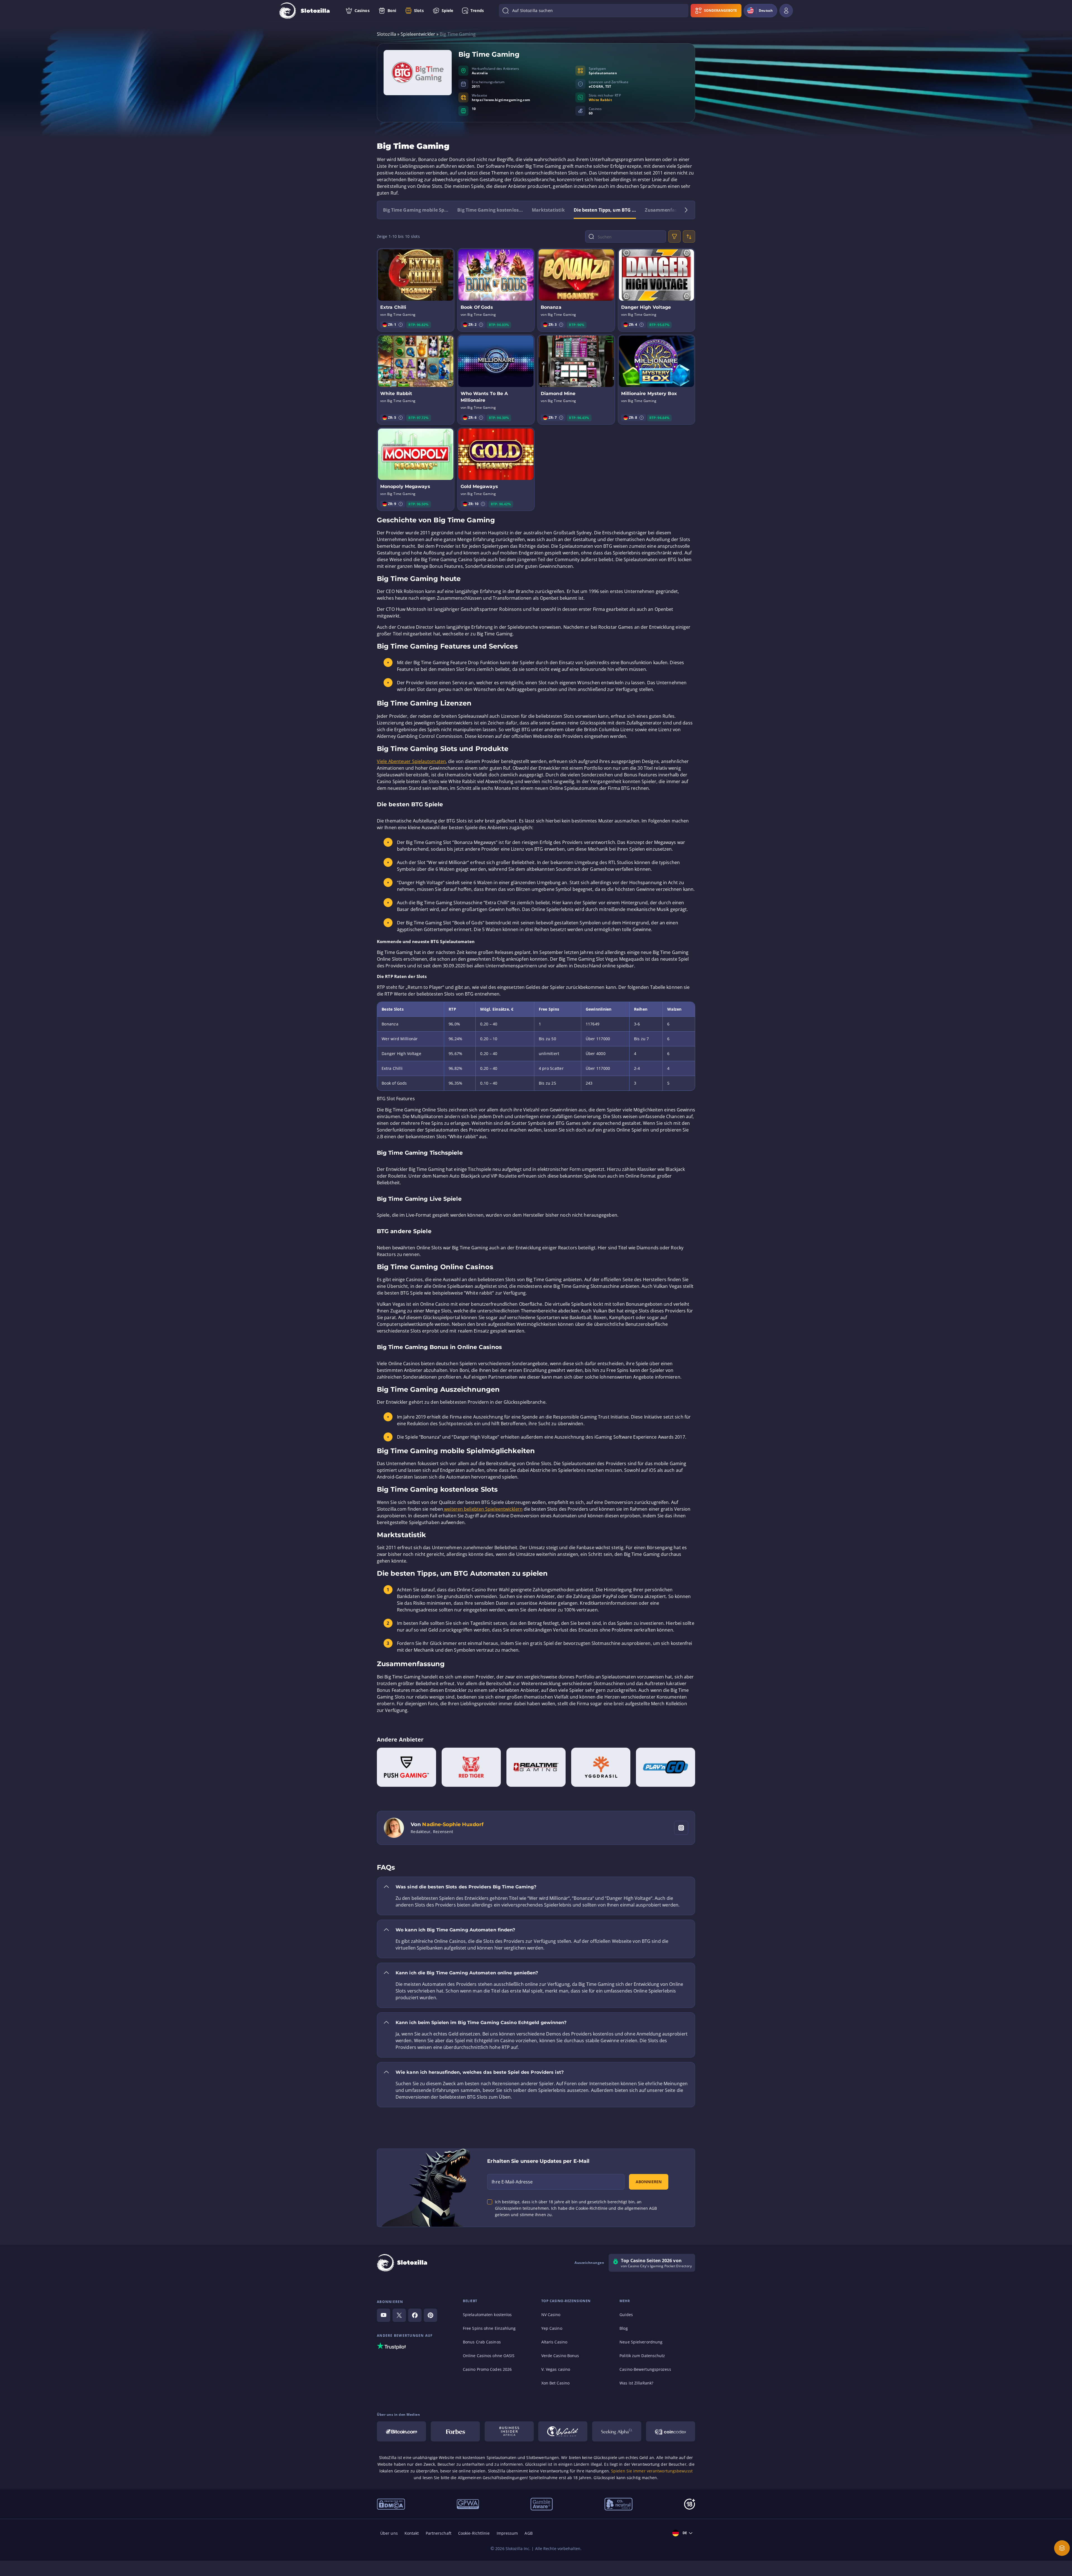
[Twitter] (399, 2315)
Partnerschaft (439, 2533)
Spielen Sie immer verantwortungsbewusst (652, 2471)
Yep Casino (552, 2328)
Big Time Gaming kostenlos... (490, 210)
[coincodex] (671, 2431)
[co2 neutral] (618, 2504)
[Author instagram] (681, 1828)
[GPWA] (468, 2504)
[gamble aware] (542, 2504)
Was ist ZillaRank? (636, 2383)
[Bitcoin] (401, 2431)
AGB (528, 2533)
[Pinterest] (430, 2315)
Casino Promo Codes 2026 (487, 2369)
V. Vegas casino (556, 2369)
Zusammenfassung (667, 210)
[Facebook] (415, 2315)
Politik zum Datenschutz (642, 2356)
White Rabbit (600, 100)
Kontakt (412, 2533)
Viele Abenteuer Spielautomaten (411, 761)
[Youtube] (384, 2315)
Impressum (507, 2533)
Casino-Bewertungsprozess (645, 2369)
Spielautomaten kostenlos (487, 2315)
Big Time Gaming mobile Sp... (416, 210)
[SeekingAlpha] (617, 2431)
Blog (624, 2328)
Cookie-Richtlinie (474, 2533)
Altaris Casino (554, 2342)
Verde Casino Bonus (560, 2356)
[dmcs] (391, 2504)
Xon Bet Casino (555, 2383)
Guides (626, 2315)
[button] (401, 325)
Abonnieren (649, 2182)
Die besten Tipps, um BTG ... (605, 210)
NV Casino (551, 2315)
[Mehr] (1062, 2548)
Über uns (389, 2533)
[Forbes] (455, 2431)
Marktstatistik (548, 210)
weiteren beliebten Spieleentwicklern (483, 1509)
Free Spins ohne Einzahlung (489, 2328)
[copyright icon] (563, 2431)
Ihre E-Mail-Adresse (512, 2182)
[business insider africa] (509, 2431)
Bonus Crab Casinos (482, 2342)
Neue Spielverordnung (641, 2342)
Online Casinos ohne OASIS (489, 2356)
